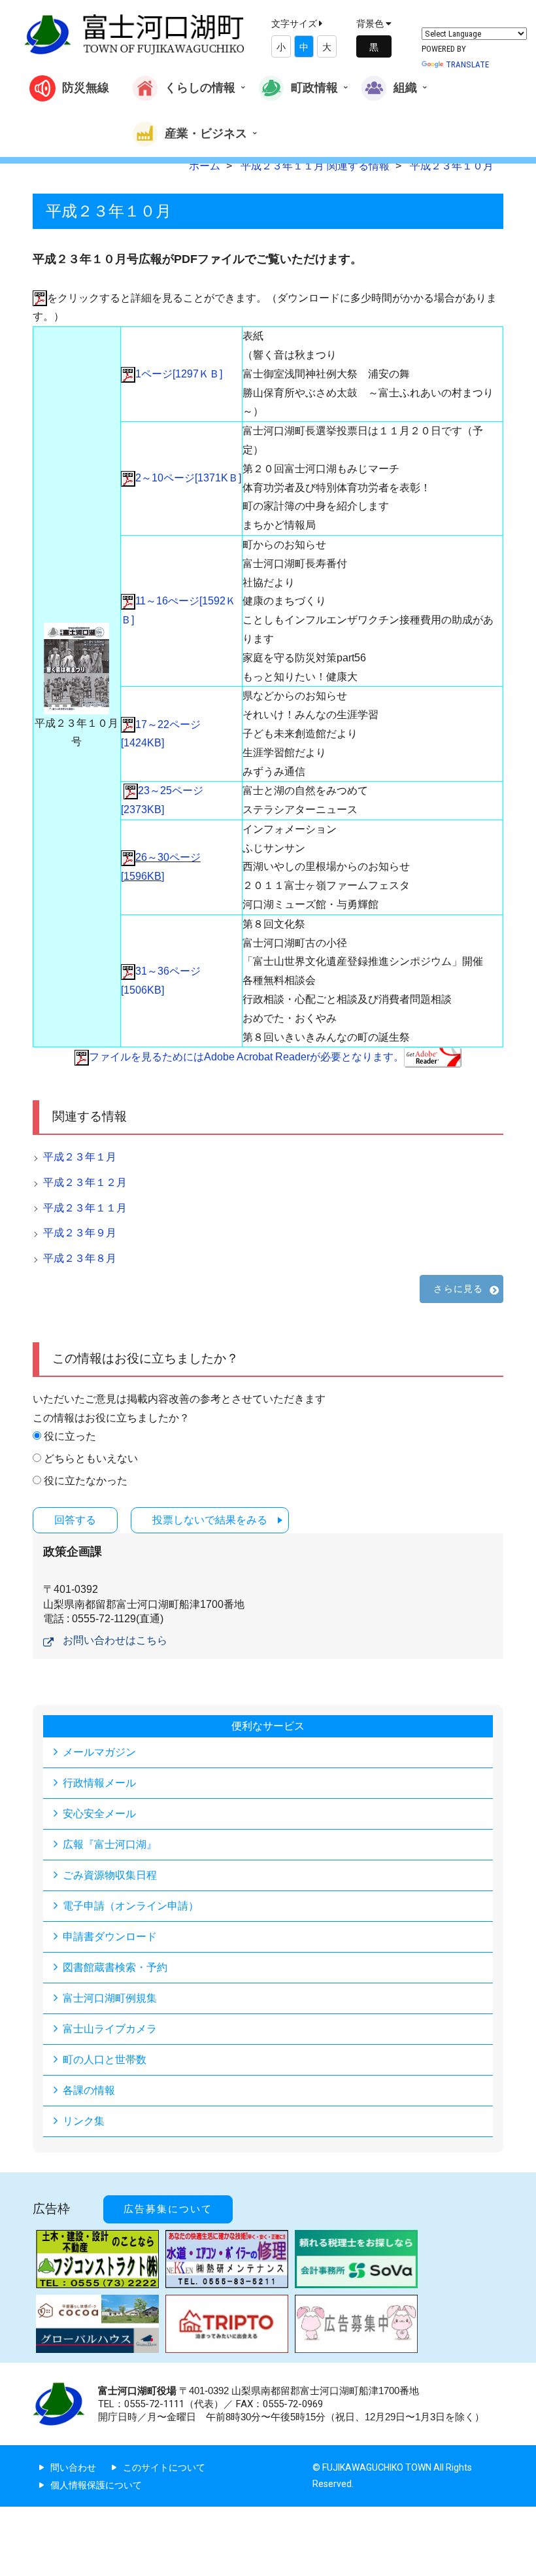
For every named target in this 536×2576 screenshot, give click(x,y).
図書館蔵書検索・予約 (115, 1967)
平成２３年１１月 (85, 1208)
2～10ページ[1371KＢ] (188, 478)
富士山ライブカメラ (110, 2029)
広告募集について (168, 2209)
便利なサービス (268, 1726)
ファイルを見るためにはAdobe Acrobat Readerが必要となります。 (246, 1057)
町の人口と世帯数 (105, 2060)
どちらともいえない (91, 1458)
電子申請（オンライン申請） (131, 1906)
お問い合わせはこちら (115, 1640)
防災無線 (86, 87)
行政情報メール (99, 1783)
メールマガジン (99, 1752)
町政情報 (314, 87)
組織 (405, 87)
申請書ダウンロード (110, 1937)
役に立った (70, 1436)
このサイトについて (164, 2467)
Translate (467, 64)
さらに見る (458, 1289)
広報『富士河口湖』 (110, 1844)
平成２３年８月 (80, 1258)
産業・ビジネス (206, 132)
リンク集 (84, 2121)
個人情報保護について (96, 2485)
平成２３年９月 (80, 1233)
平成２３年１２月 (85, 1182)
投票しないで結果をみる (210, 1520)
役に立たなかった (86, 1481)
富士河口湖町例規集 (110, 1998)
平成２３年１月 (80, 1157)
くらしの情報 (200, 87)
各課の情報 (89, 2090)
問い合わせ (73, 2467)
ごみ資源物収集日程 (110, 1875)
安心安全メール (99, 1814)
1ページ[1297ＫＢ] (179, 374)
